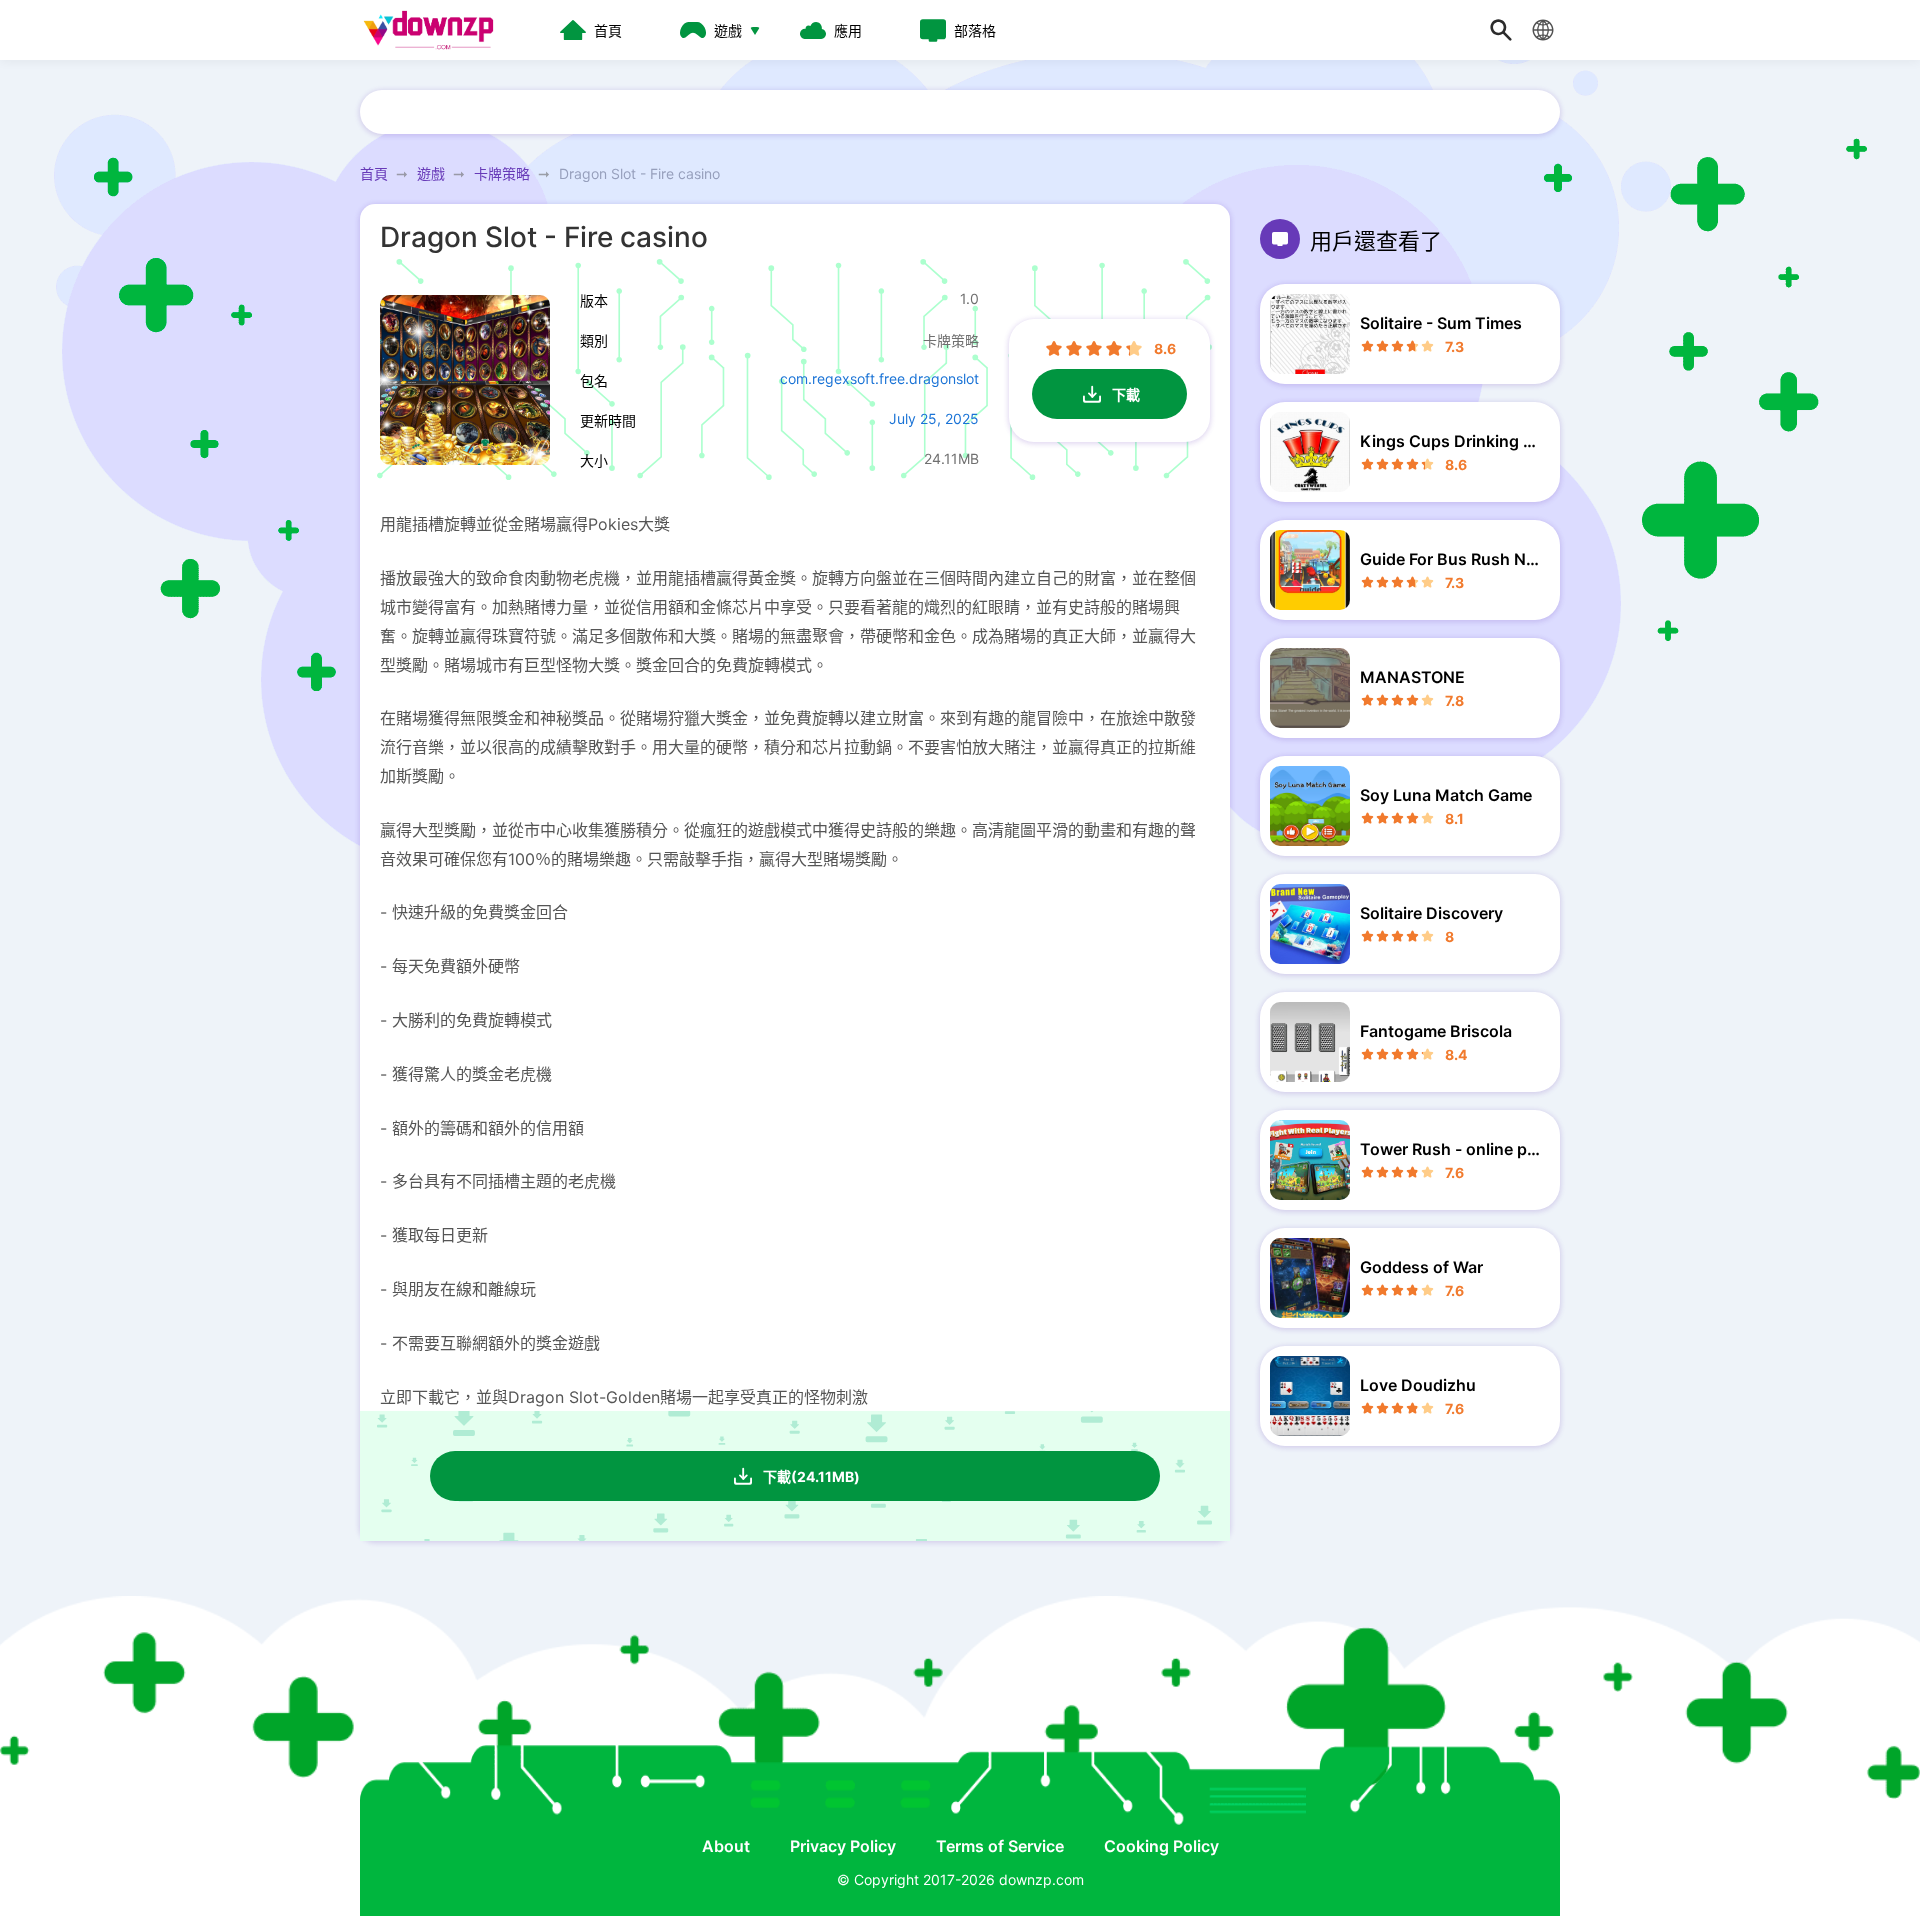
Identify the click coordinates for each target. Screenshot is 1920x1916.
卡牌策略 (502, 173)
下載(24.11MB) (811, 1476)
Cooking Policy (1161, 1846)
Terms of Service (1000, 1846)
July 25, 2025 (934, 418)
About (726, 1846)
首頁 (374, 173)
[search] (1501, 30)
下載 (1126, 394)
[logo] (435, 30)
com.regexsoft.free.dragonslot (879, 378)
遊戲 (431, 173)
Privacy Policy (843, 1846)
